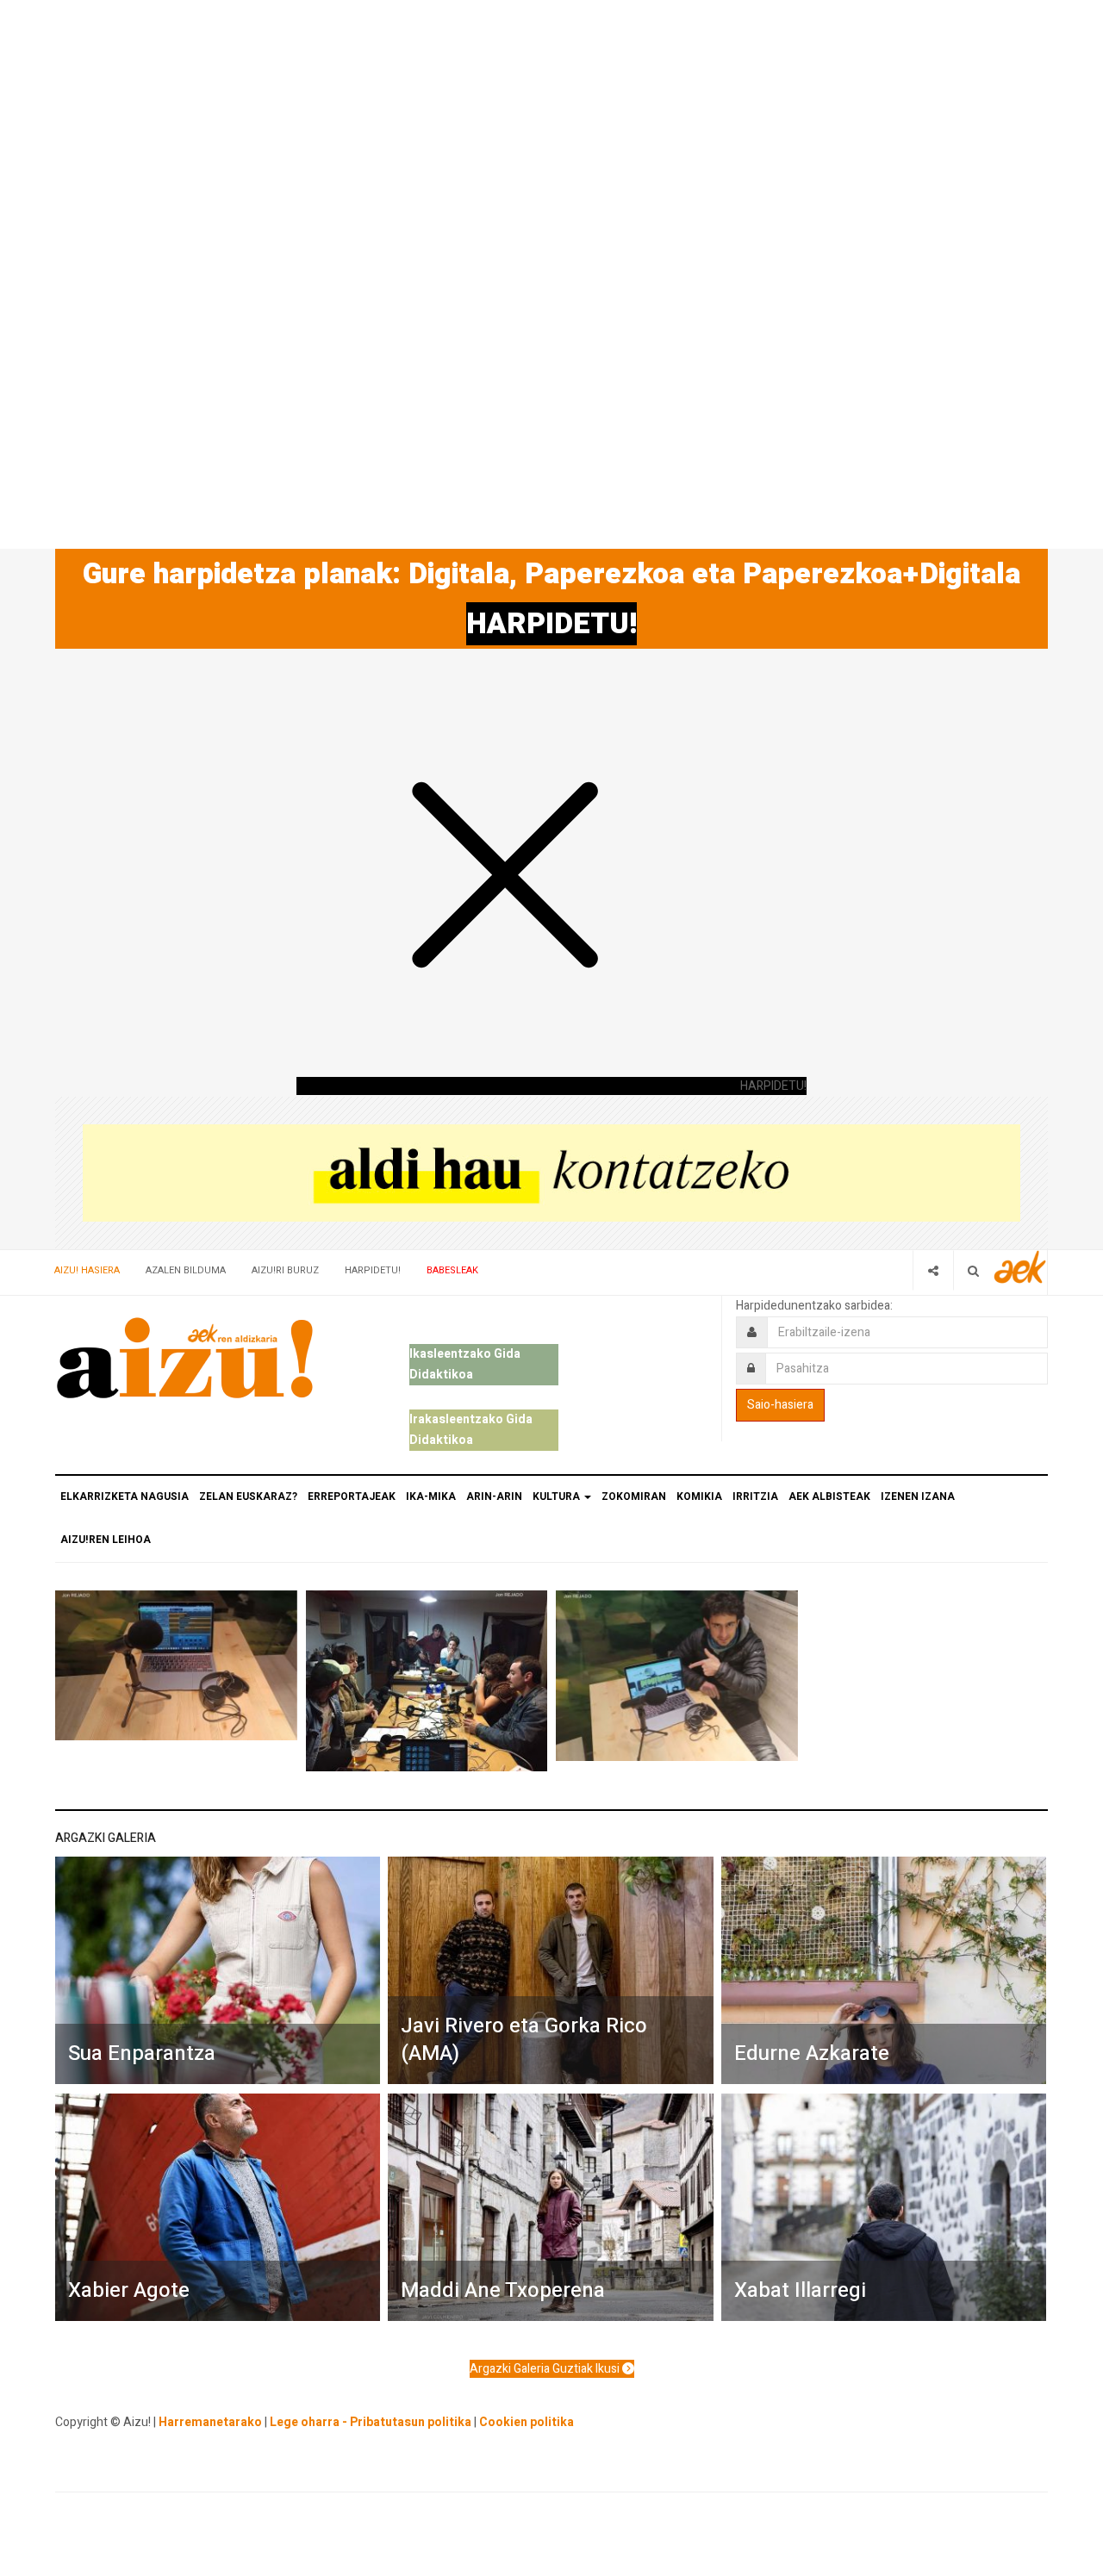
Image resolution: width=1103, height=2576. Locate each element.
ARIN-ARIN (494, 1496)
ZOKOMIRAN (634, 1496)
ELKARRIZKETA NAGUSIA (125, 1496)
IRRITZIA (755, 1496)
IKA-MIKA (431, 1496)
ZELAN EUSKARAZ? (248, 1496)
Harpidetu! (373, 1270)
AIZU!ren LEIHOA (106, 1540)
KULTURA (558, 1496)
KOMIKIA (699, 1496)
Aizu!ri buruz (285, 1270)
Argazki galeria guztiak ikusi (546, 2369)
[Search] (973, 1270)
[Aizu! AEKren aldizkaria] (184, 1358)
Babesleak (452, 1270)
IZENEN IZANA (918, 1496)
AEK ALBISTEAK (829, 1496)
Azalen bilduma (186, 1270)
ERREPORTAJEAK (352, 1496)
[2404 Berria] (551, 1172)
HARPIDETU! (551, 624)
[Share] (933, 1270)
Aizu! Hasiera (87, 1270)
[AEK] (1020, 1267)
